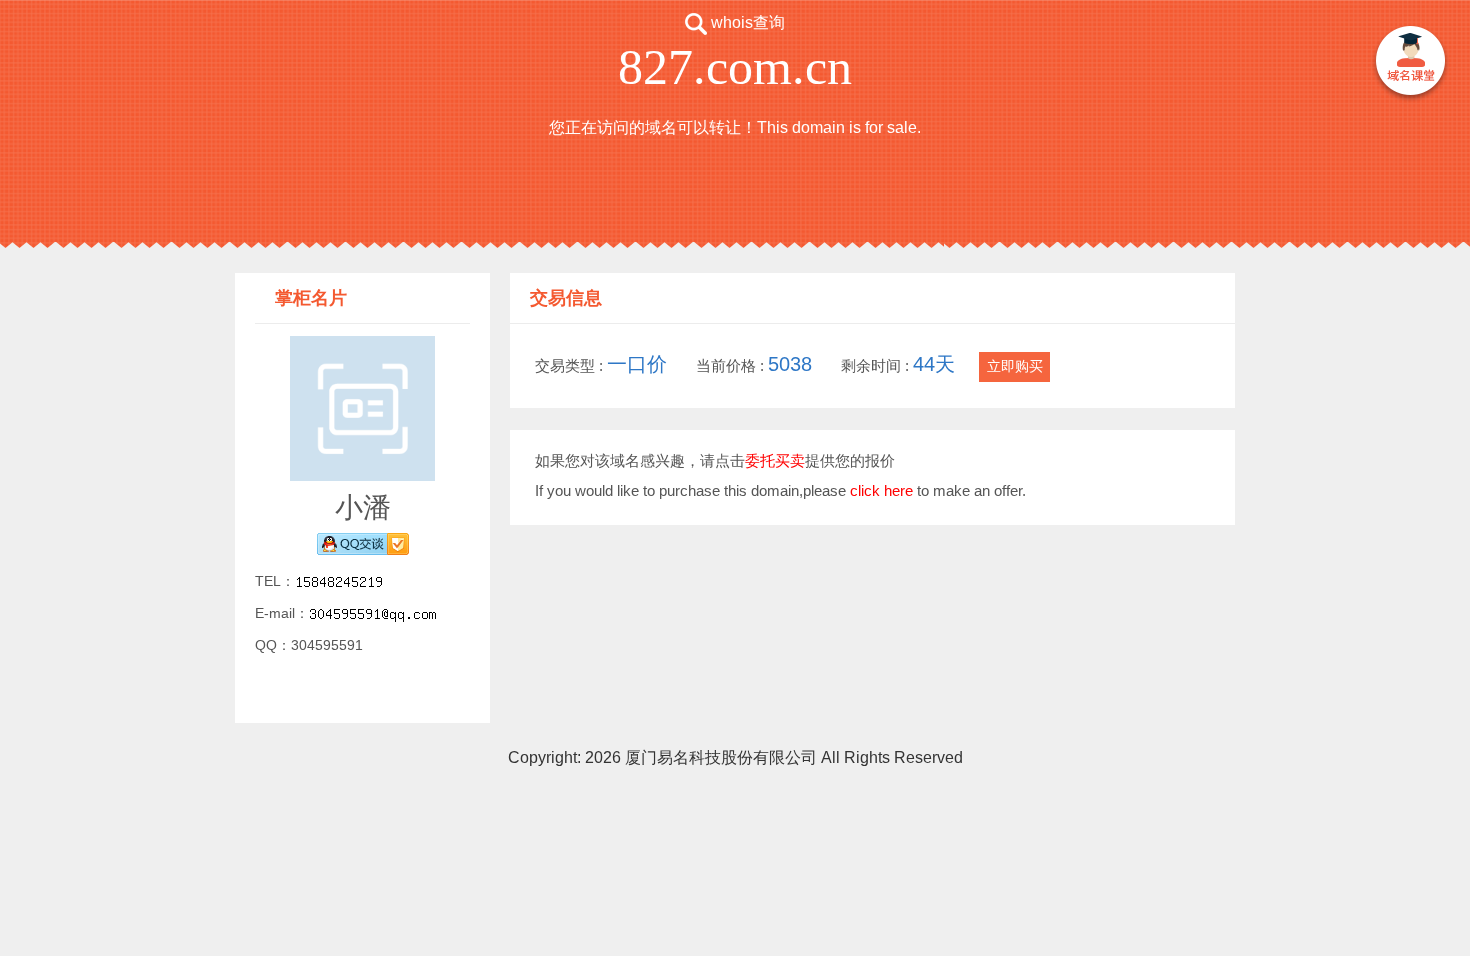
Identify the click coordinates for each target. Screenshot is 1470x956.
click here (881, 490)
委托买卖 (775, 460)
